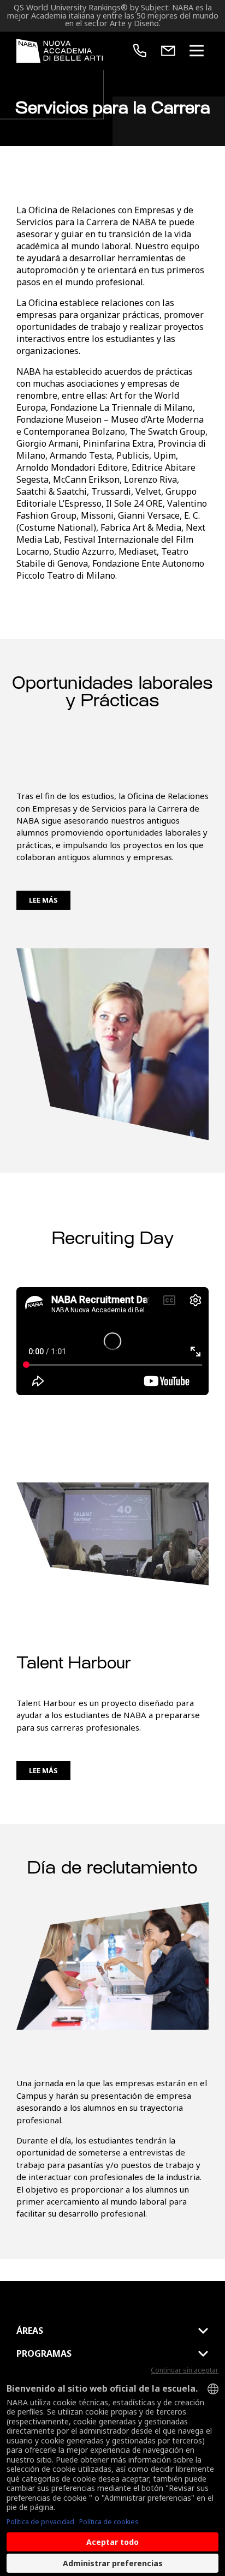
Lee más (43, 900)
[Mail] (168, 51)
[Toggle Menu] (197, 51)
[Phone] (140, 51)
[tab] (112, 2331)
